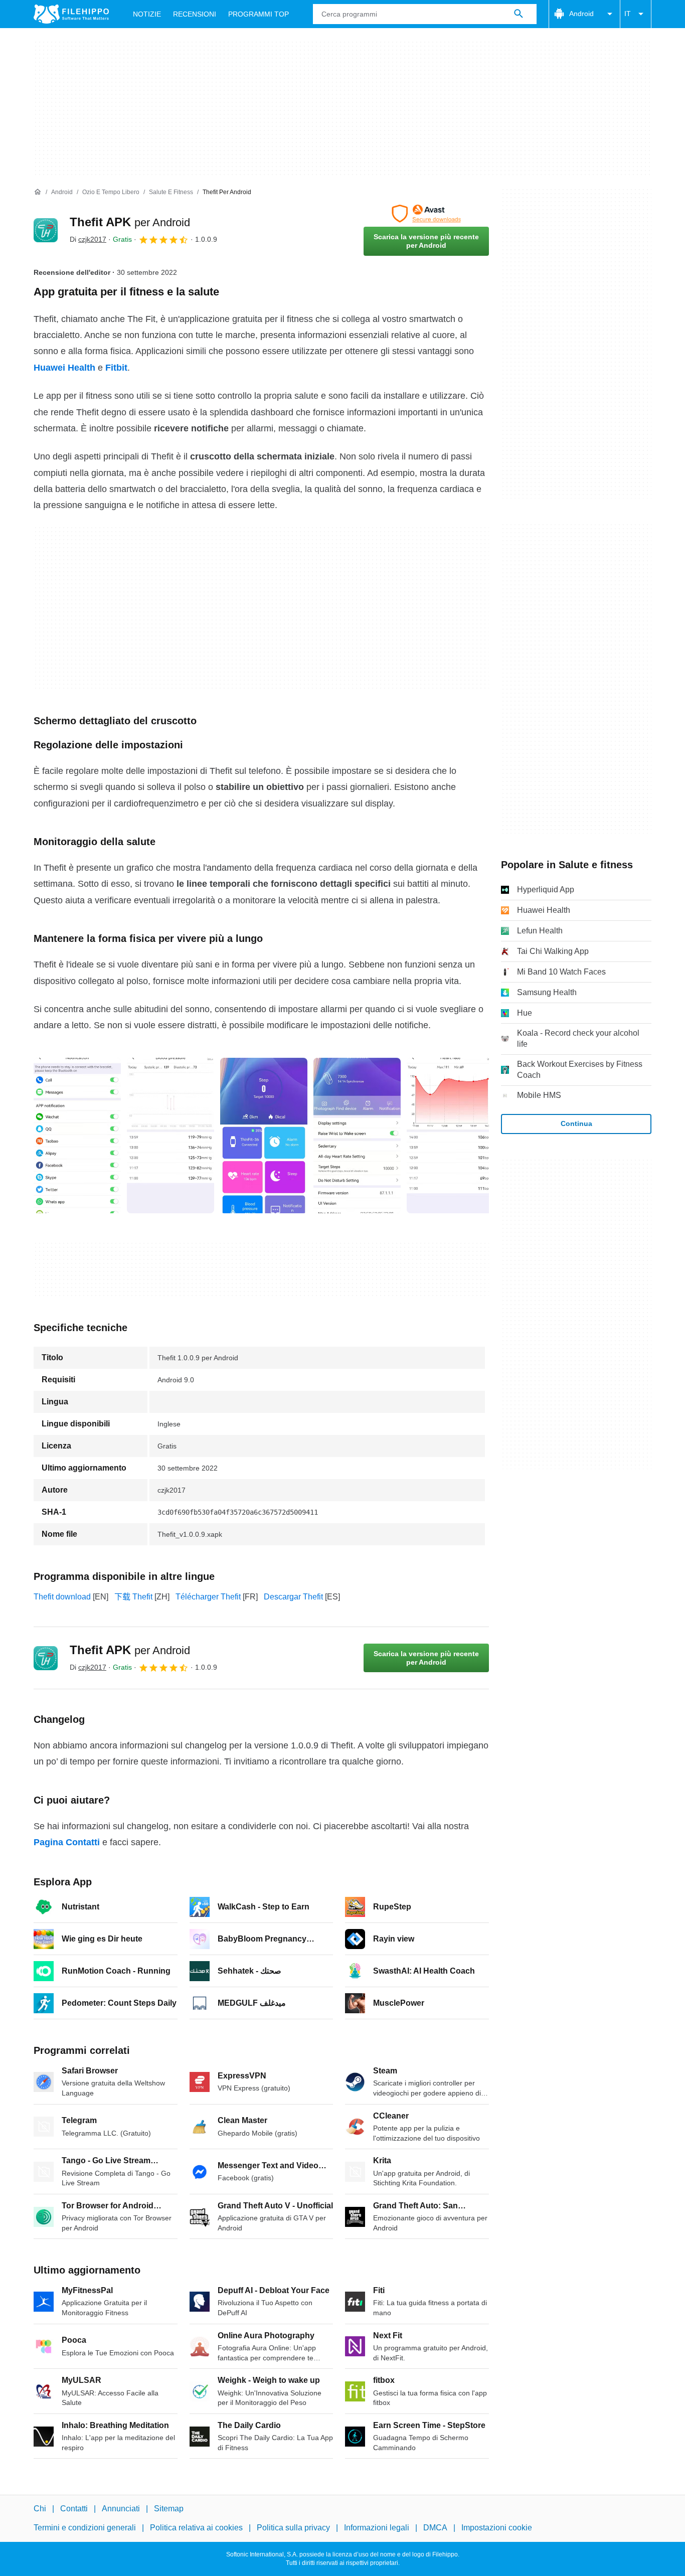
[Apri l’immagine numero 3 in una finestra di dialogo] (357, 1136)
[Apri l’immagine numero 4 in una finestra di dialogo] (450, 1136)
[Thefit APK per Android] (46, 230)
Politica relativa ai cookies (196, 2528)
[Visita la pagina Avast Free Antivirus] (426, 214)
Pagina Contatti (67, 1842)
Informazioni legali (377, 2528)
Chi (40, 2509)
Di (88, 239)
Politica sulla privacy (293, 2528)
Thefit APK (130, 222)
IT (628, 14)
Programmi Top (259, 14)
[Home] (38, 192)
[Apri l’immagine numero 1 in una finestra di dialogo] (170, 1136)
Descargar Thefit (293, 1597)
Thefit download (62, 1597)
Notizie (147, 14)
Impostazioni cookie (497, 2528)
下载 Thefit (133, 1597)
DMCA (435, 2528)
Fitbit (116, 368)
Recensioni (195, 14)
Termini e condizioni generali (85, 2528)
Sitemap (169, 2509)
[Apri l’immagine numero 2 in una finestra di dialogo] (264, 1136)
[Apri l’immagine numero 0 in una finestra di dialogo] (77, 1136)
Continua (576, 1123)
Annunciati (121, 2509)
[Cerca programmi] (519, 14)
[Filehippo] (71, 14)
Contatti (74, 2509)
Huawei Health (64, 368)
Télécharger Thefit (208, 1597)
